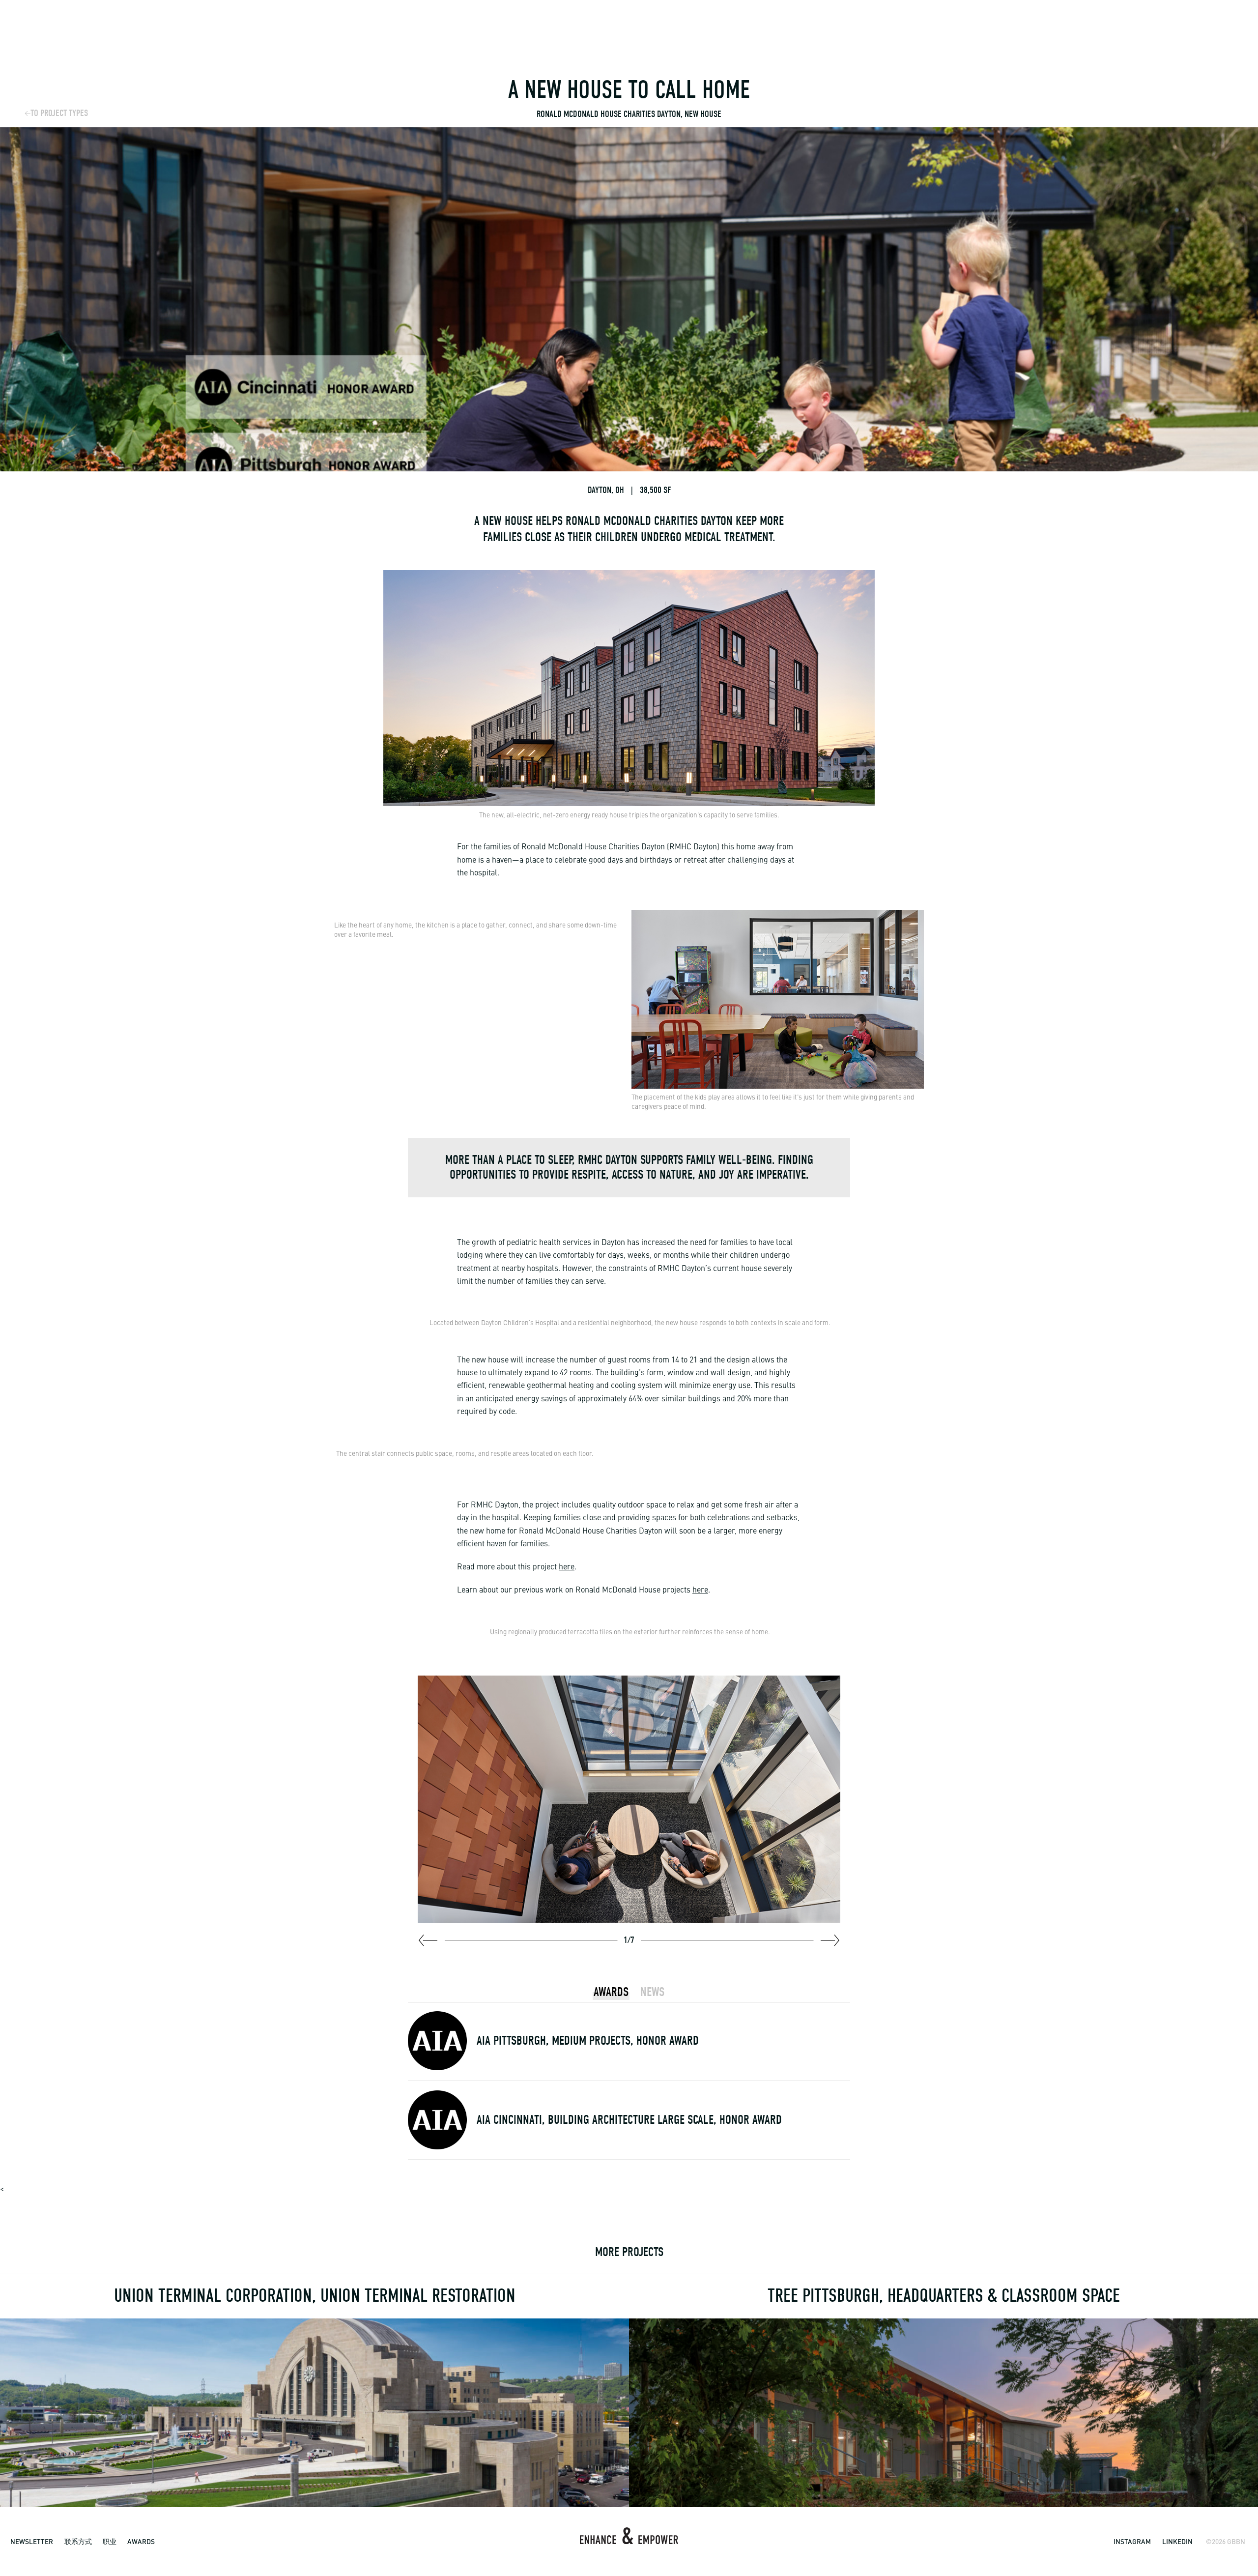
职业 (110, 2541)
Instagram (1132, 2541)
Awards (141, 2541)
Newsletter (32, 2541)
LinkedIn (1177, 2541)
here (567, 1567)
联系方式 (78, 2541)
